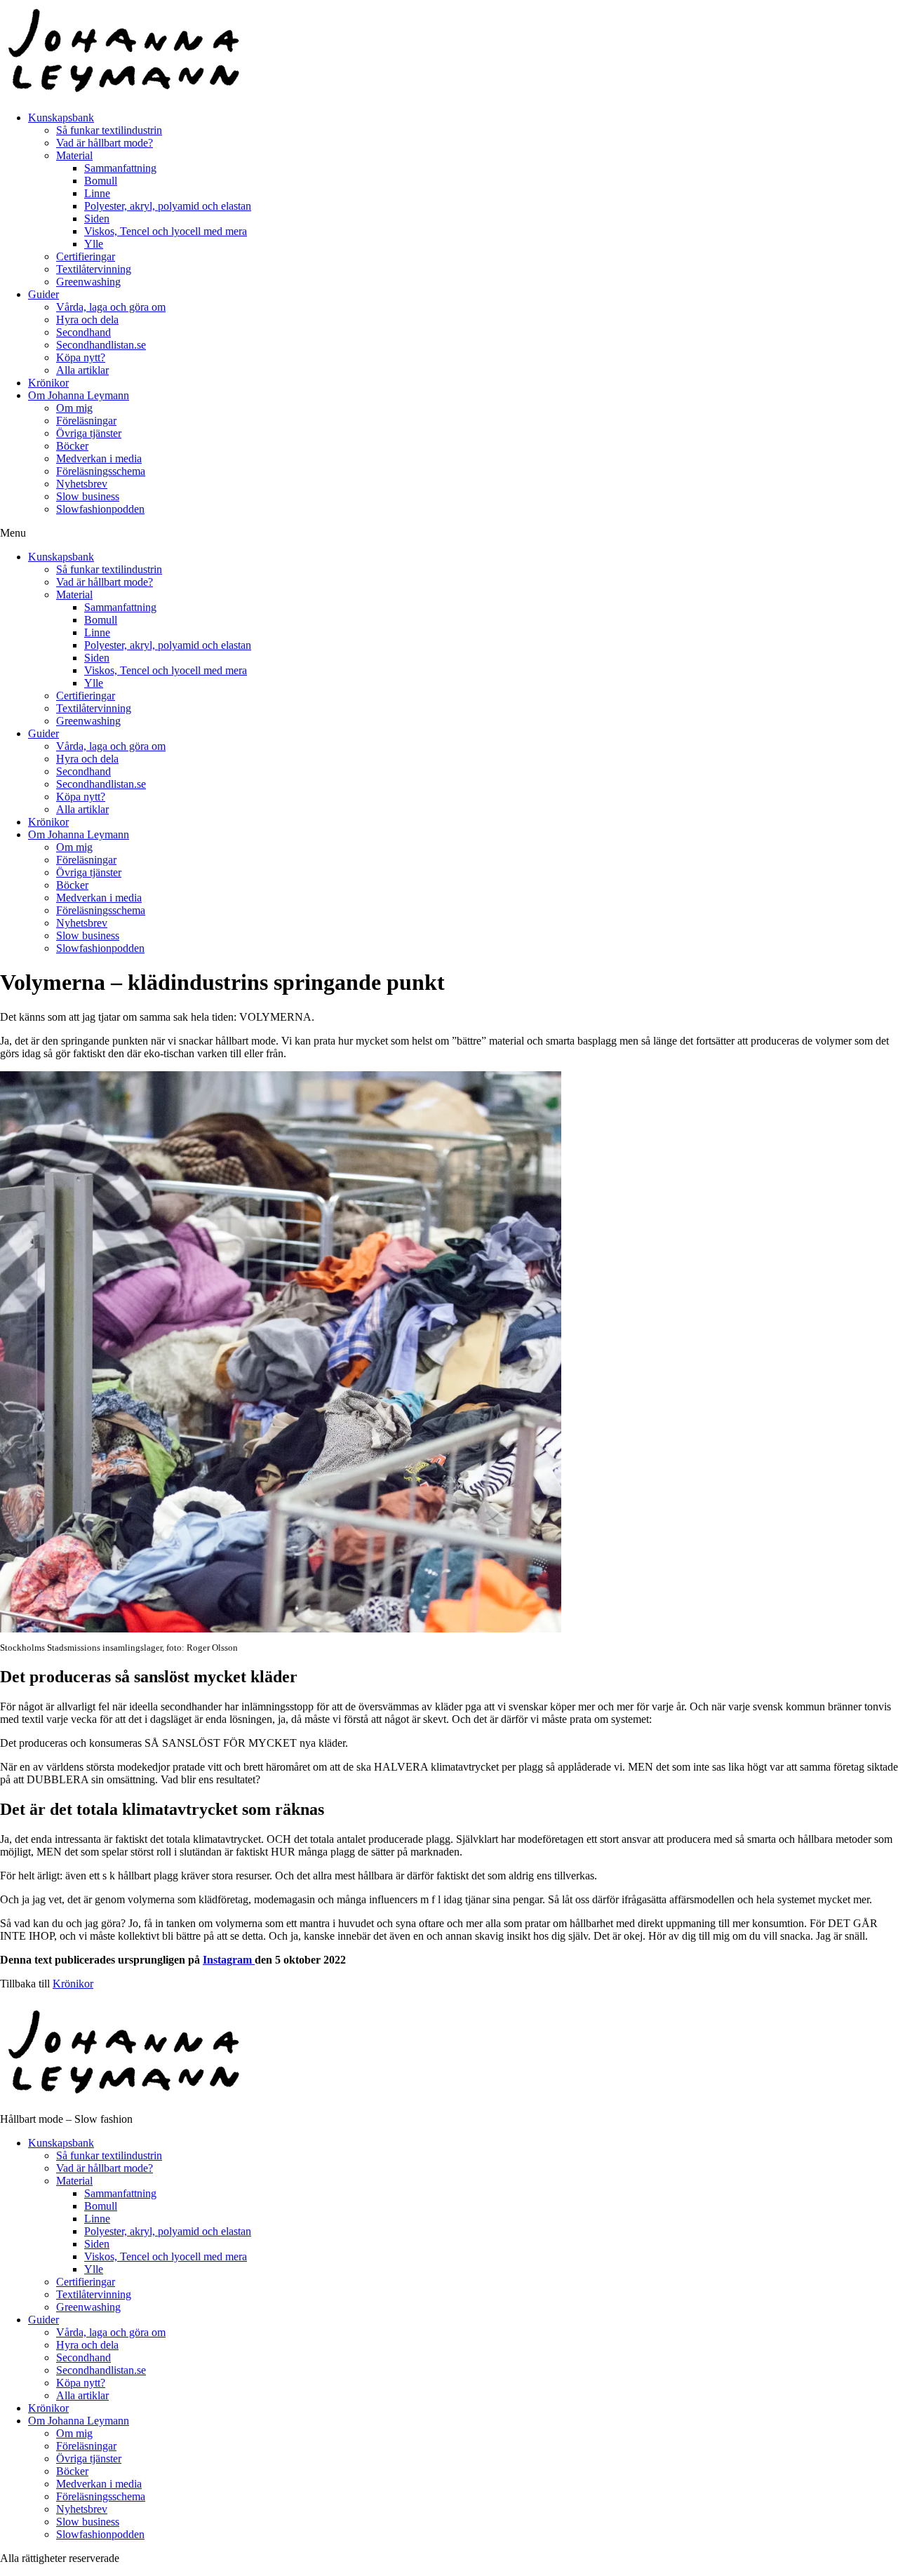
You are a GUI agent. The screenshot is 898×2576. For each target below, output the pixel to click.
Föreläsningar (86, 421)
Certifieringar (86, 256)
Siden (97, 219)
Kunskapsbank (61, 118)
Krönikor (48, 383)
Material (74, 155)
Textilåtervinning (94, 269)
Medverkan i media (99, 458)
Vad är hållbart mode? (105, 143)
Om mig (74, 408)
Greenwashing (88, 282)
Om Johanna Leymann (79, 395)
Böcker (72, 446)
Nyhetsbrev (82, 484)
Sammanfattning (120, 168)
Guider (43, 294)
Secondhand (83, 332)
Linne (97, 193)
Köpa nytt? (81, 357)
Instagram (227, 1960)
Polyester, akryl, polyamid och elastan (168, 206)
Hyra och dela (87, 320)
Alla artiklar (82, 370)
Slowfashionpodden (100, 509)
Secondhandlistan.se (101, 345)
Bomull (101, 181)
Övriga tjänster (89, 433)
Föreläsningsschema (101, 471)
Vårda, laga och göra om (111, 307)
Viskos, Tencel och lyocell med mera (166, 231)
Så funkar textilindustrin (109, 130)
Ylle (94, 244)
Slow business (88, 496)
